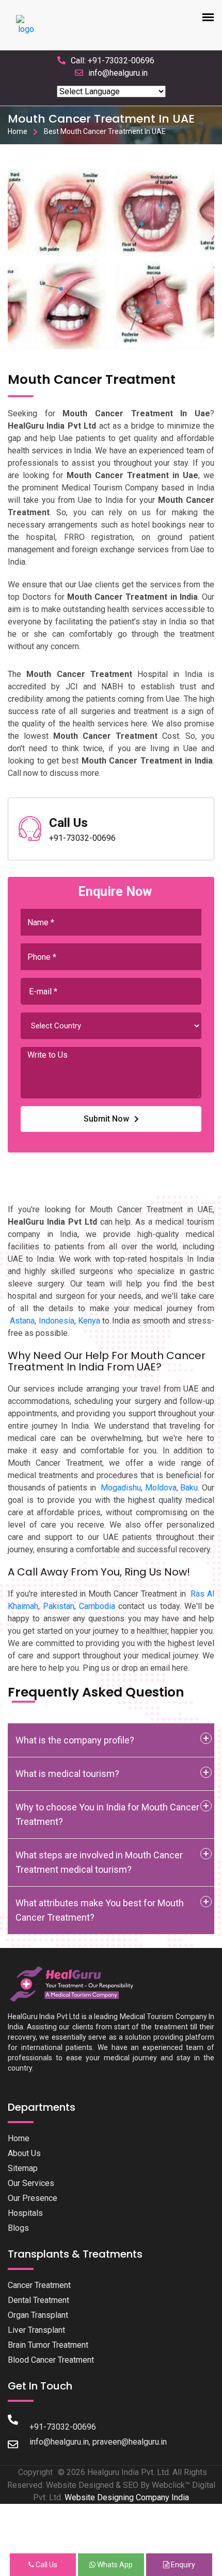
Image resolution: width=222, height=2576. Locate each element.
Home (18, 131)
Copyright (35, 2472)
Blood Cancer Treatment (51, 2360)
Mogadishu (121, 1488)
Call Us (46, 2565)
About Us (24, 2153)
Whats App (114, 2565)
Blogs (18, 2228)
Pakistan (59, 1606)
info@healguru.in (118, 73)
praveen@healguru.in (130, 2442)
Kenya (89, 1321)
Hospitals (25, 2213)
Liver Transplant (36, 2330)
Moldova (161, 1488)
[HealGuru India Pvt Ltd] (76, 1984)
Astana (22, 1321)
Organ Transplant (38, 2315)
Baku (189, 1488)
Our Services (31, 2183)
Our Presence (33, 2198)
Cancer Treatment (39, 2285)
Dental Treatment (38, 2300)
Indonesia (57, 1321)
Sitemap (23, 2168)
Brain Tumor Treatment (48, 2345)
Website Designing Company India (127, 2497)
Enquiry (182, 2565)
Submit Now (106, 1119)
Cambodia (97, 1606)
